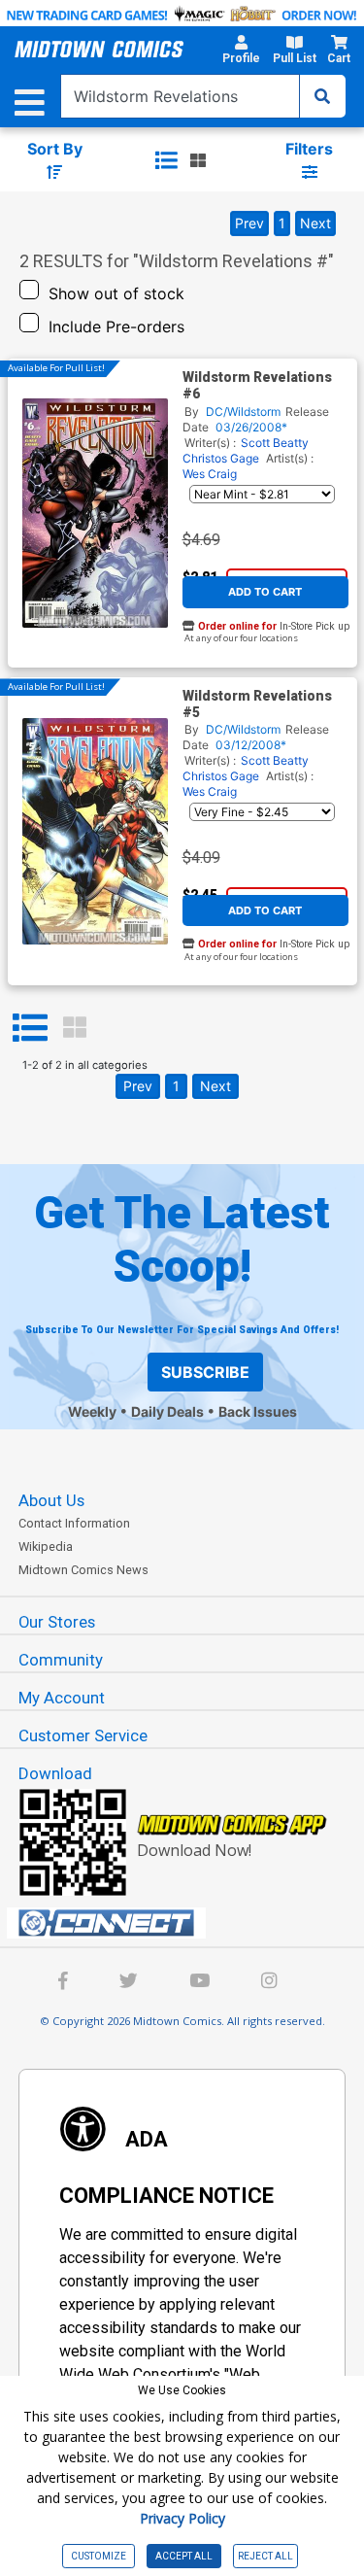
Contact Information (74, 1523)
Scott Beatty (275, 443)
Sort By (55, 149)
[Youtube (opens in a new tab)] (199, 1983)
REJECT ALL (265, 2556)
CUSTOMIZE (99, 2556)
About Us (51, 1500)
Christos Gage (221, 458)
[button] (241, 52)
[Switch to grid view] (198, 160)
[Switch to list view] (166, 160)
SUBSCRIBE (205, 1372)
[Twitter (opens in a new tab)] (129, 1983)
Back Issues (258, 1411)
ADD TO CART (265, 592)
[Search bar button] (322, 96)
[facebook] (63, 1983)
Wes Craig (210, 474)
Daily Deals (167, 1411)
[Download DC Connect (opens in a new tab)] (190, 1923)
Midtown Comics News (83, 1570)
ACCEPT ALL (184, 2556)
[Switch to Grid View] (75, 1028)
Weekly (92, 1411)
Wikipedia (46, 1546)
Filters (309, 149)
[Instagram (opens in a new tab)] (269, 1983)
